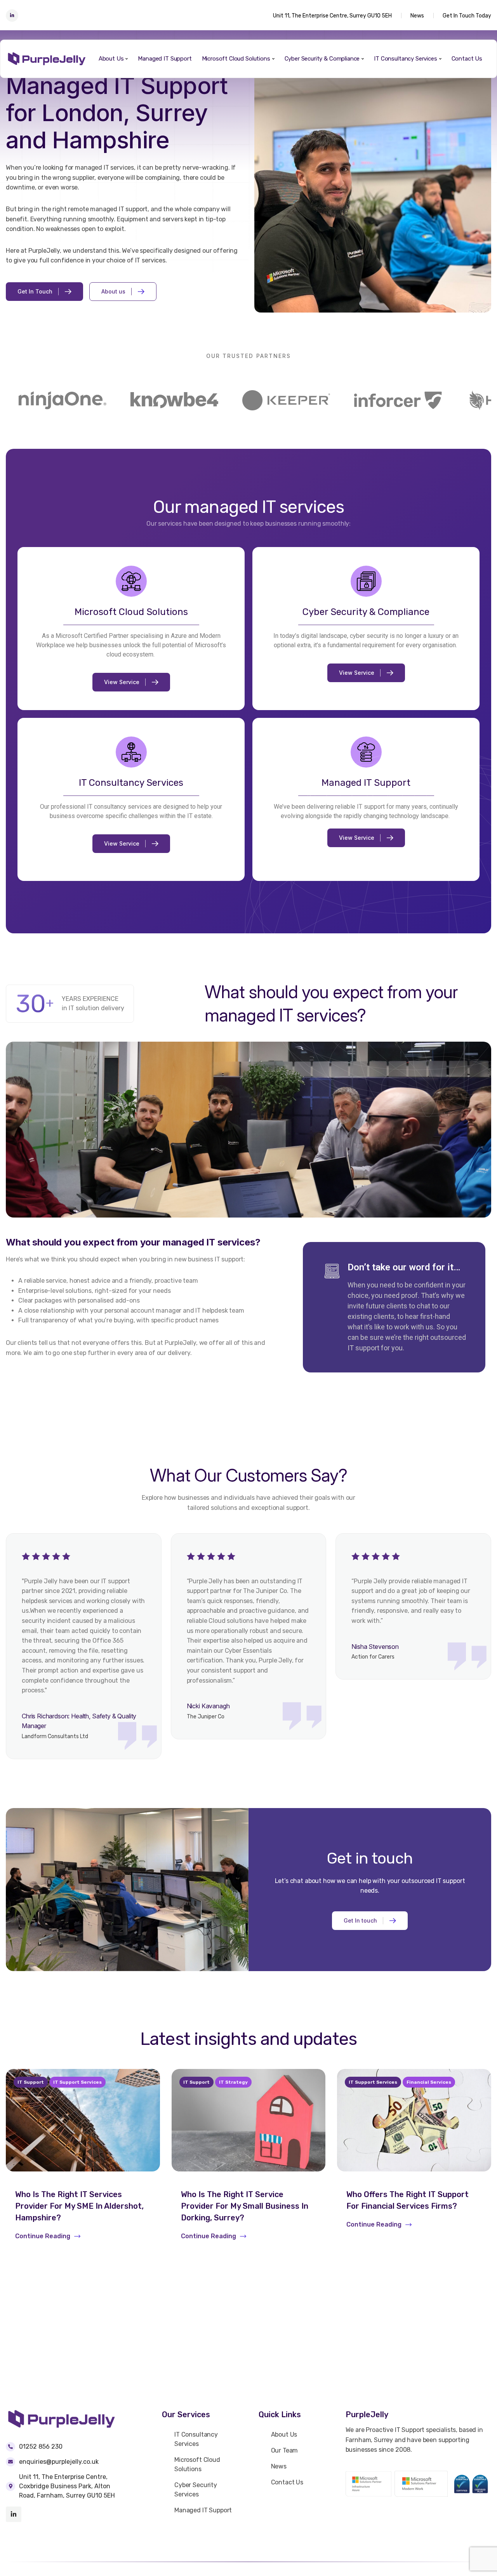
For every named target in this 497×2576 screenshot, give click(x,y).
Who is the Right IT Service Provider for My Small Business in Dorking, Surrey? (245, 2206)
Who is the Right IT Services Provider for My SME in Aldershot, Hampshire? (79, 2206)
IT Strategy (233, 2082)
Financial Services (429, 2082)
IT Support (31, 2082)
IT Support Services (77, 2082)
